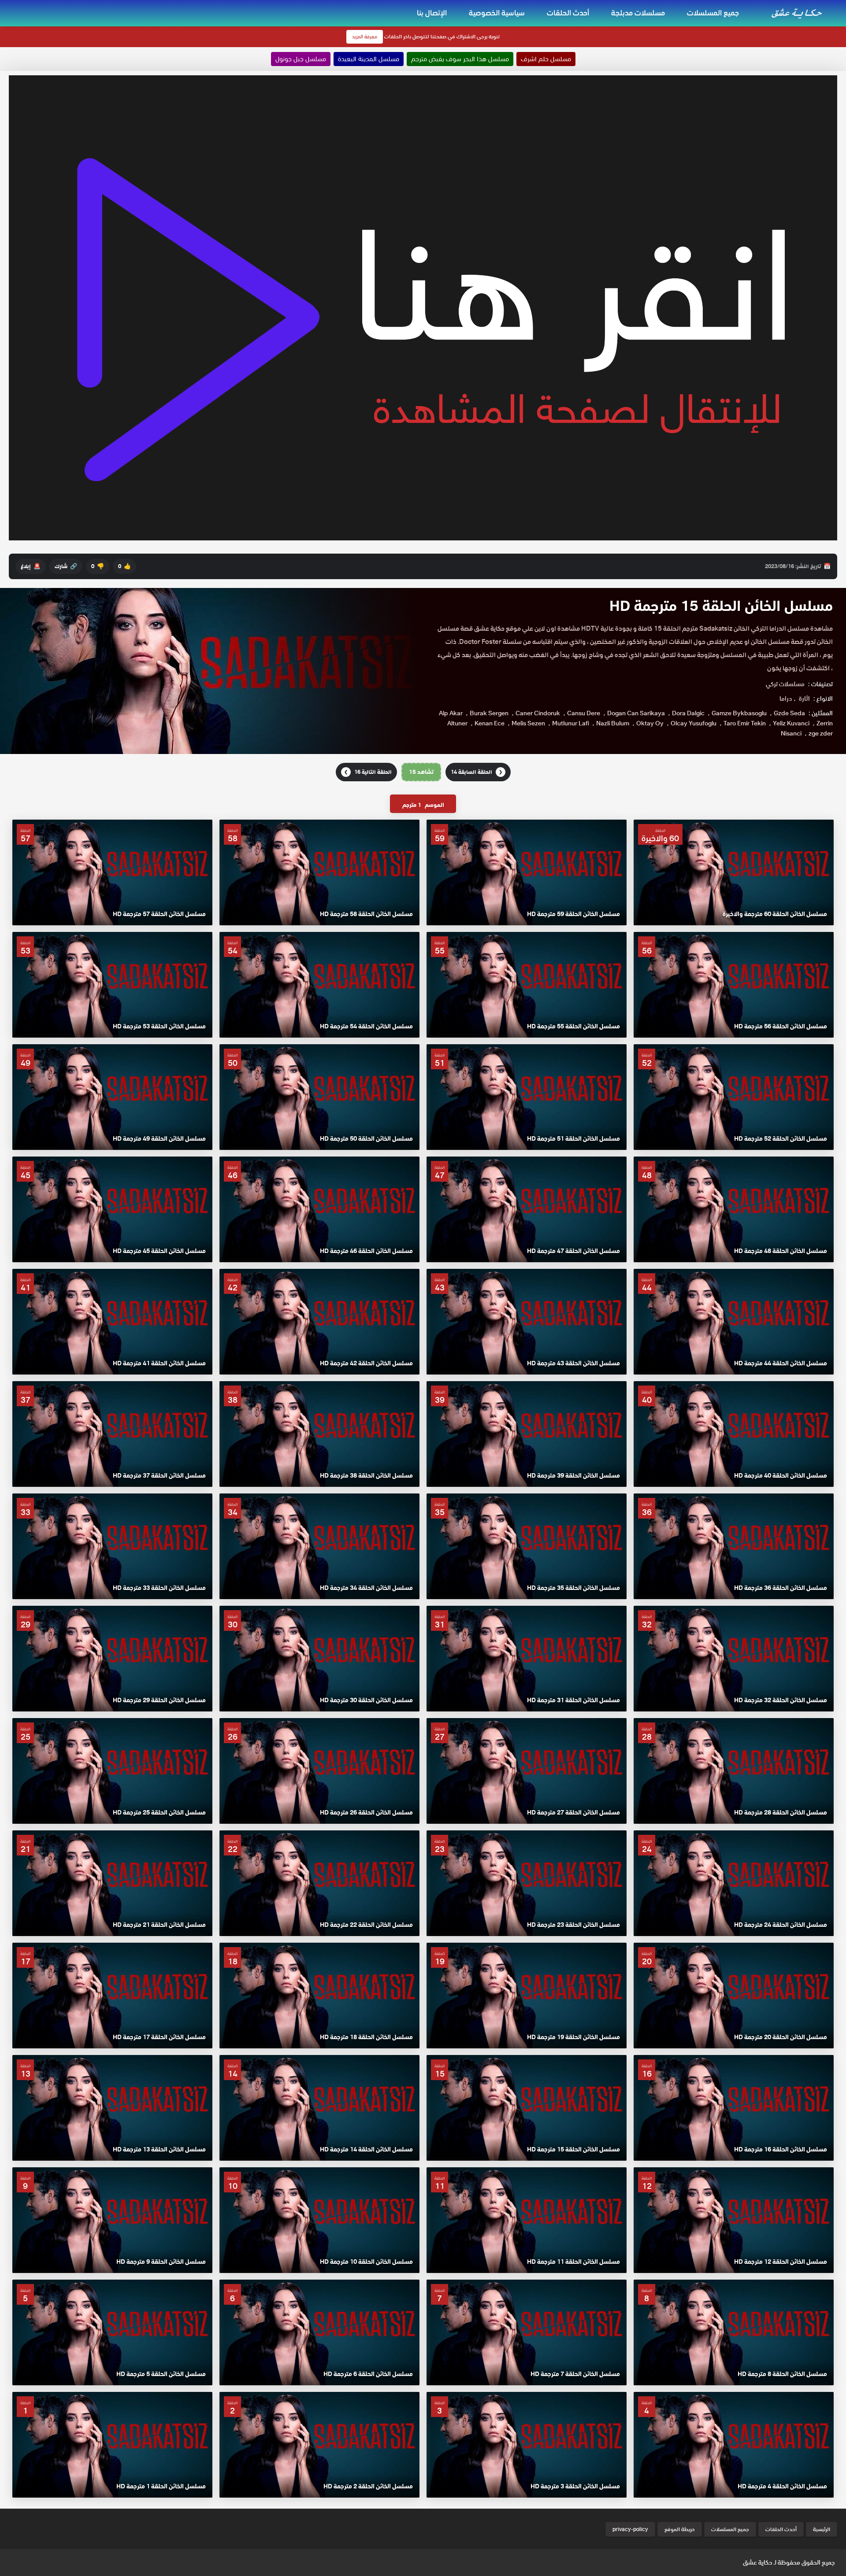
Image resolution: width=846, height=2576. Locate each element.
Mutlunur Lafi (571, 723)
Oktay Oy (650, 723)
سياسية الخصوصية (497, 13)
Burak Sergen (489, 713)
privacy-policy (630, 2529)
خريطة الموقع (680, 2529)
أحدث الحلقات (568, 13)
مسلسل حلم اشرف (546, 59)
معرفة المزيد (365, 37)
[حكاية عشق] (798, 13)
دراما (786, 699)
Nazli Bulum (613, 723)
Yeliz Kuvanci (791, 723)
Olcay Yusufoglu (694, 723)
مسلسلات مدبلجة (638, 13)
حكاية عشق (758, 2562)
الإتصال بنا (432, 13)
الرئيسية (822, 2529)
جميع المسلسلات (713, 13)
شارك (66, 566)
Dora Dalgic (688, 713)
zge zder (821, 733)
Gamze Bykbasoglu (739, 713)
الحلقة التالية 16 (368, 772)
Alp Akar (451, 713)
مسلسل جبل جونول (301, 59)
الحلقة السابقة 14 (477, 772)
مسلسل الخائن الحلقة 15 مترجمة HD (721, 606)
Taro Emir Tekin (745, 723)
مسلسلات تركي (785, 684)
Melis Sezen (528, 723)
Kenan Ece (490, 723)
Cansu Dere (584, 713)
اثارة (804, 699)
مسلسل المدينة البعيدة (369, 59)
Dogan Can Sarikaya (636, 713)
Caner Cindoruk (538, 713)
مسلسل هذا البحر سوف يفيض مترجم (460, 59)
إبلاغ (31, 566)
